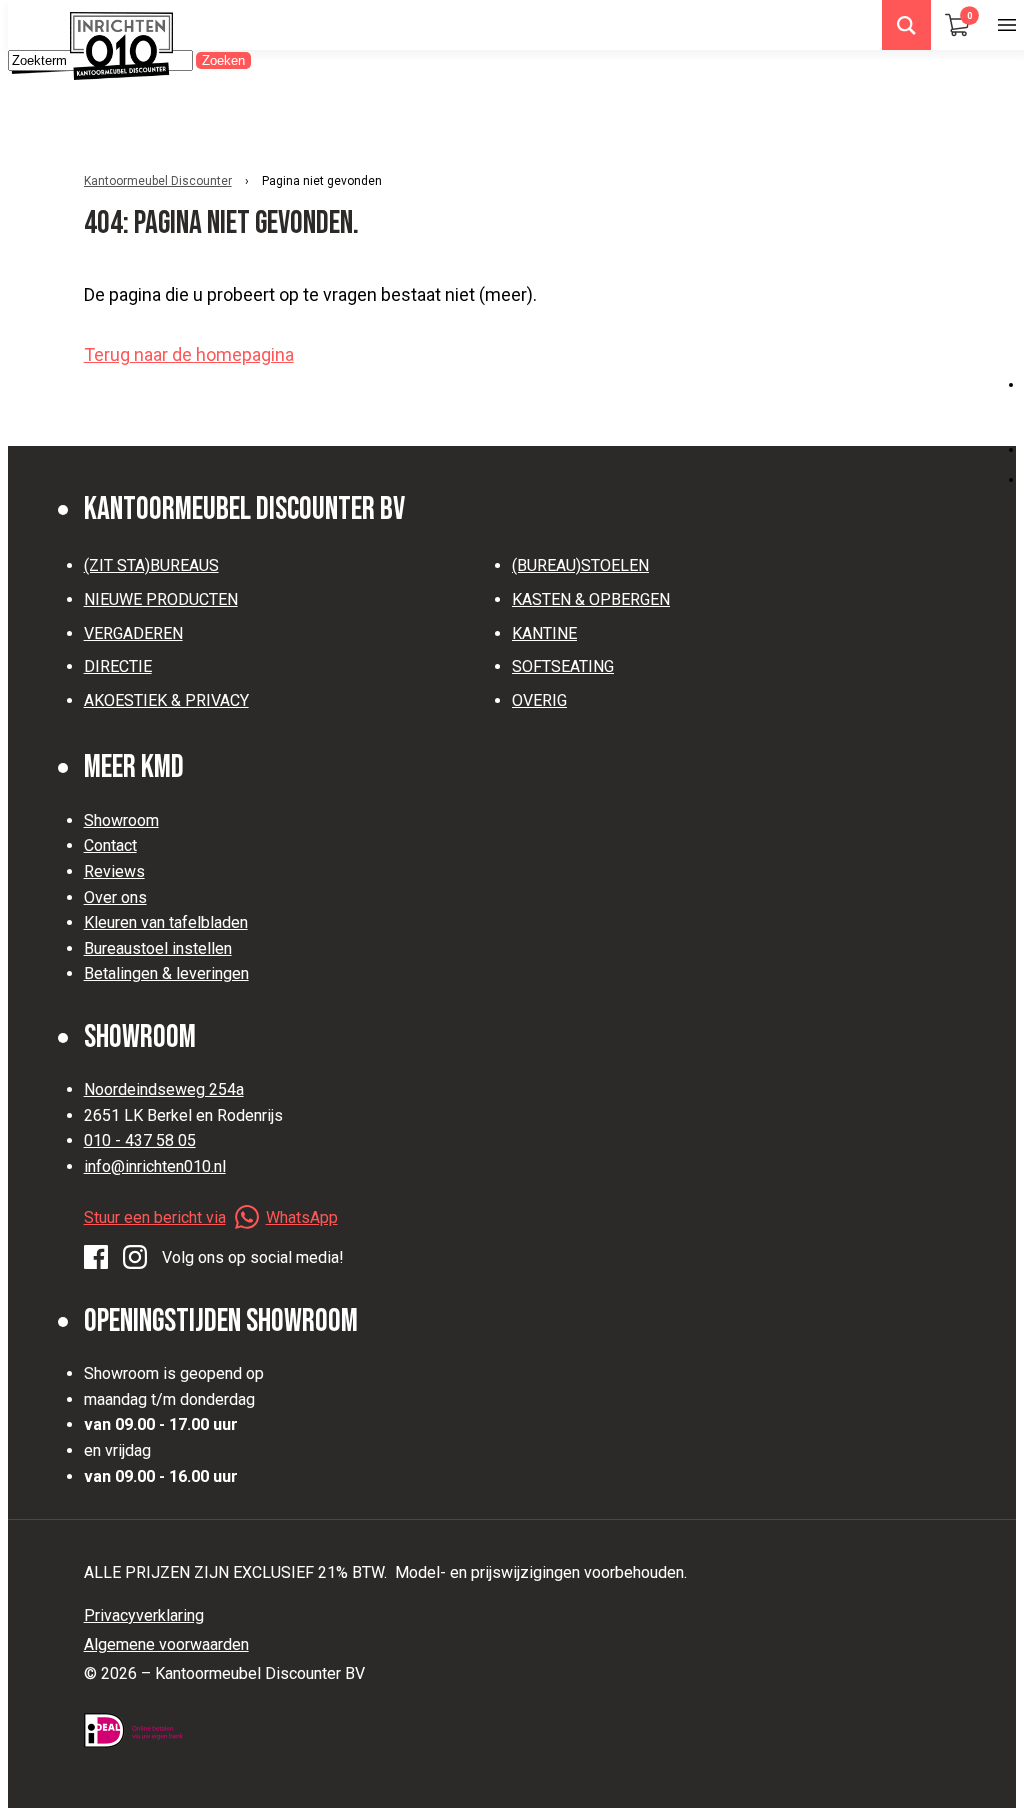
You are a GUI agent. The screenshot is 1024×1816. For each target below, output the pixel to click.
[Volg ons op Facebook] (96, 1258)
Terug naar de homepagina (189, 354)
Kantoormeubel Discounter (158, 181)
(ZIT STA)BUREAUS (151, 565)
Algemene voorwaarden (166, 1644)
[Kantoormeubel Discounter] (121, 46)
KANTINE (544, 633)
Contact (110, 845)
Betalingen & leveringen (166, 973)
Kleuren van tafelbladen (166, 922)
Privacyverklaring (144, 1615)
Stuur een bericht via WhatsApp (211, 1217)
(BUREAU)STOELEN (580, 565)
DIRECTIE (118, 666)
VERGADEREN (133, 633)
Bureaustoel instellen (158, 948)
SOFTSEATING (563, 666)
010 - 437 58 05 (140, 1140)
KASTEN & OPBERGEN (591, 599)
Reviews (114, 871)
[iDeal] (133, 1730)
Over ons (115, 897)
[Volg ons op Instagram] (135, 1258)
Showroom (121, 820)
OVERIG (539, 700)
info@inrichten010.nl (155, 1166)
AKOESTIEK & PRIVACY (166, 700)
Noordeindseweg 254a (164, 1089)
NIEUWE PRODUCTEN (161, 599)
